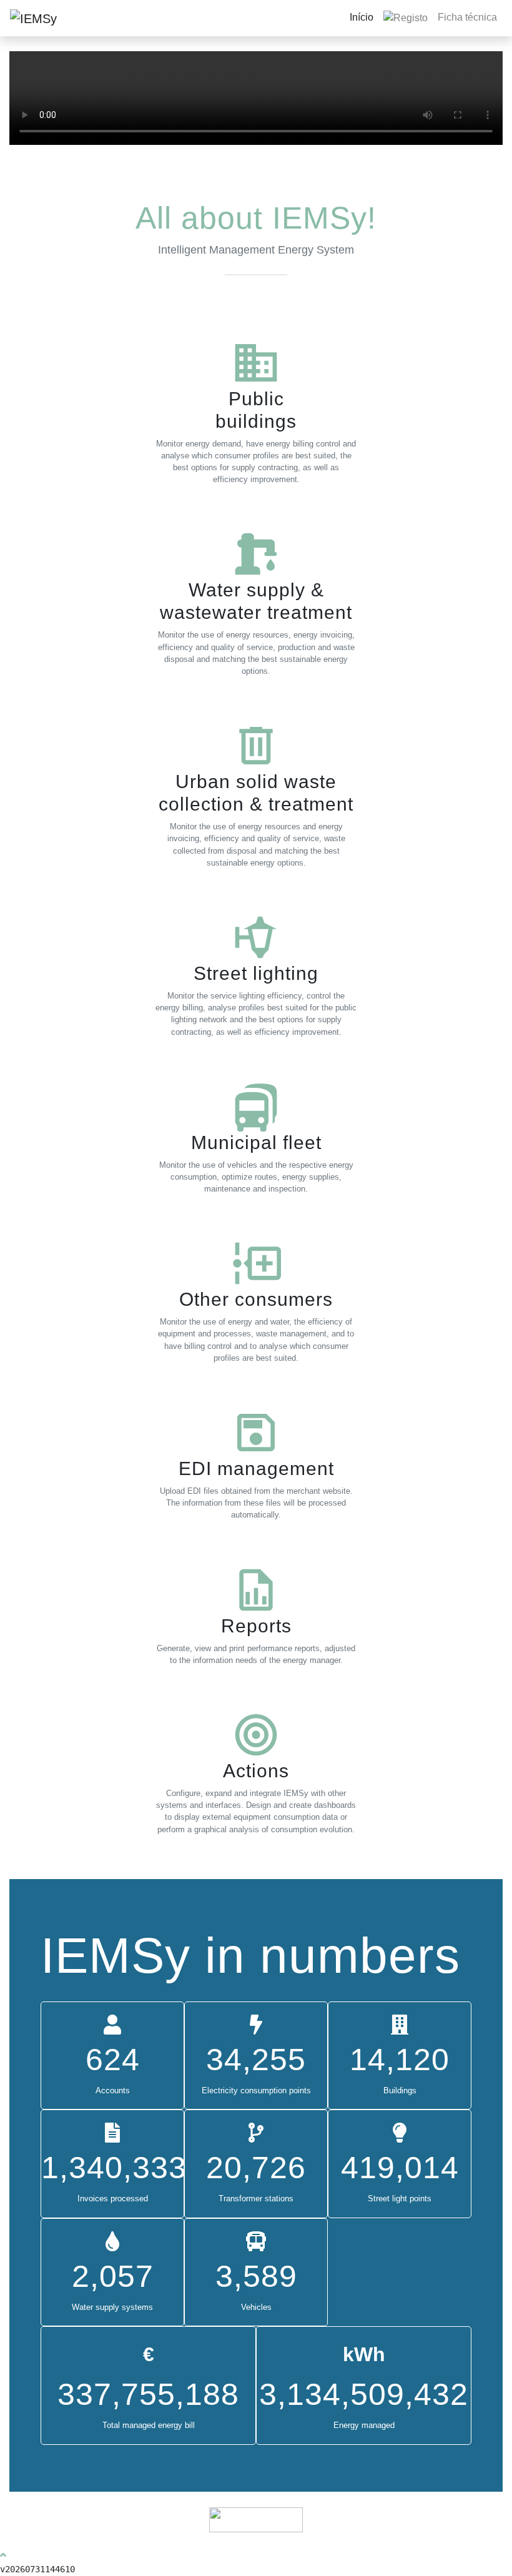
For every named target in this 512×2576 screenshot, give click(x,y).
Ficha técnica (467, 17)
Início (362, 17)
